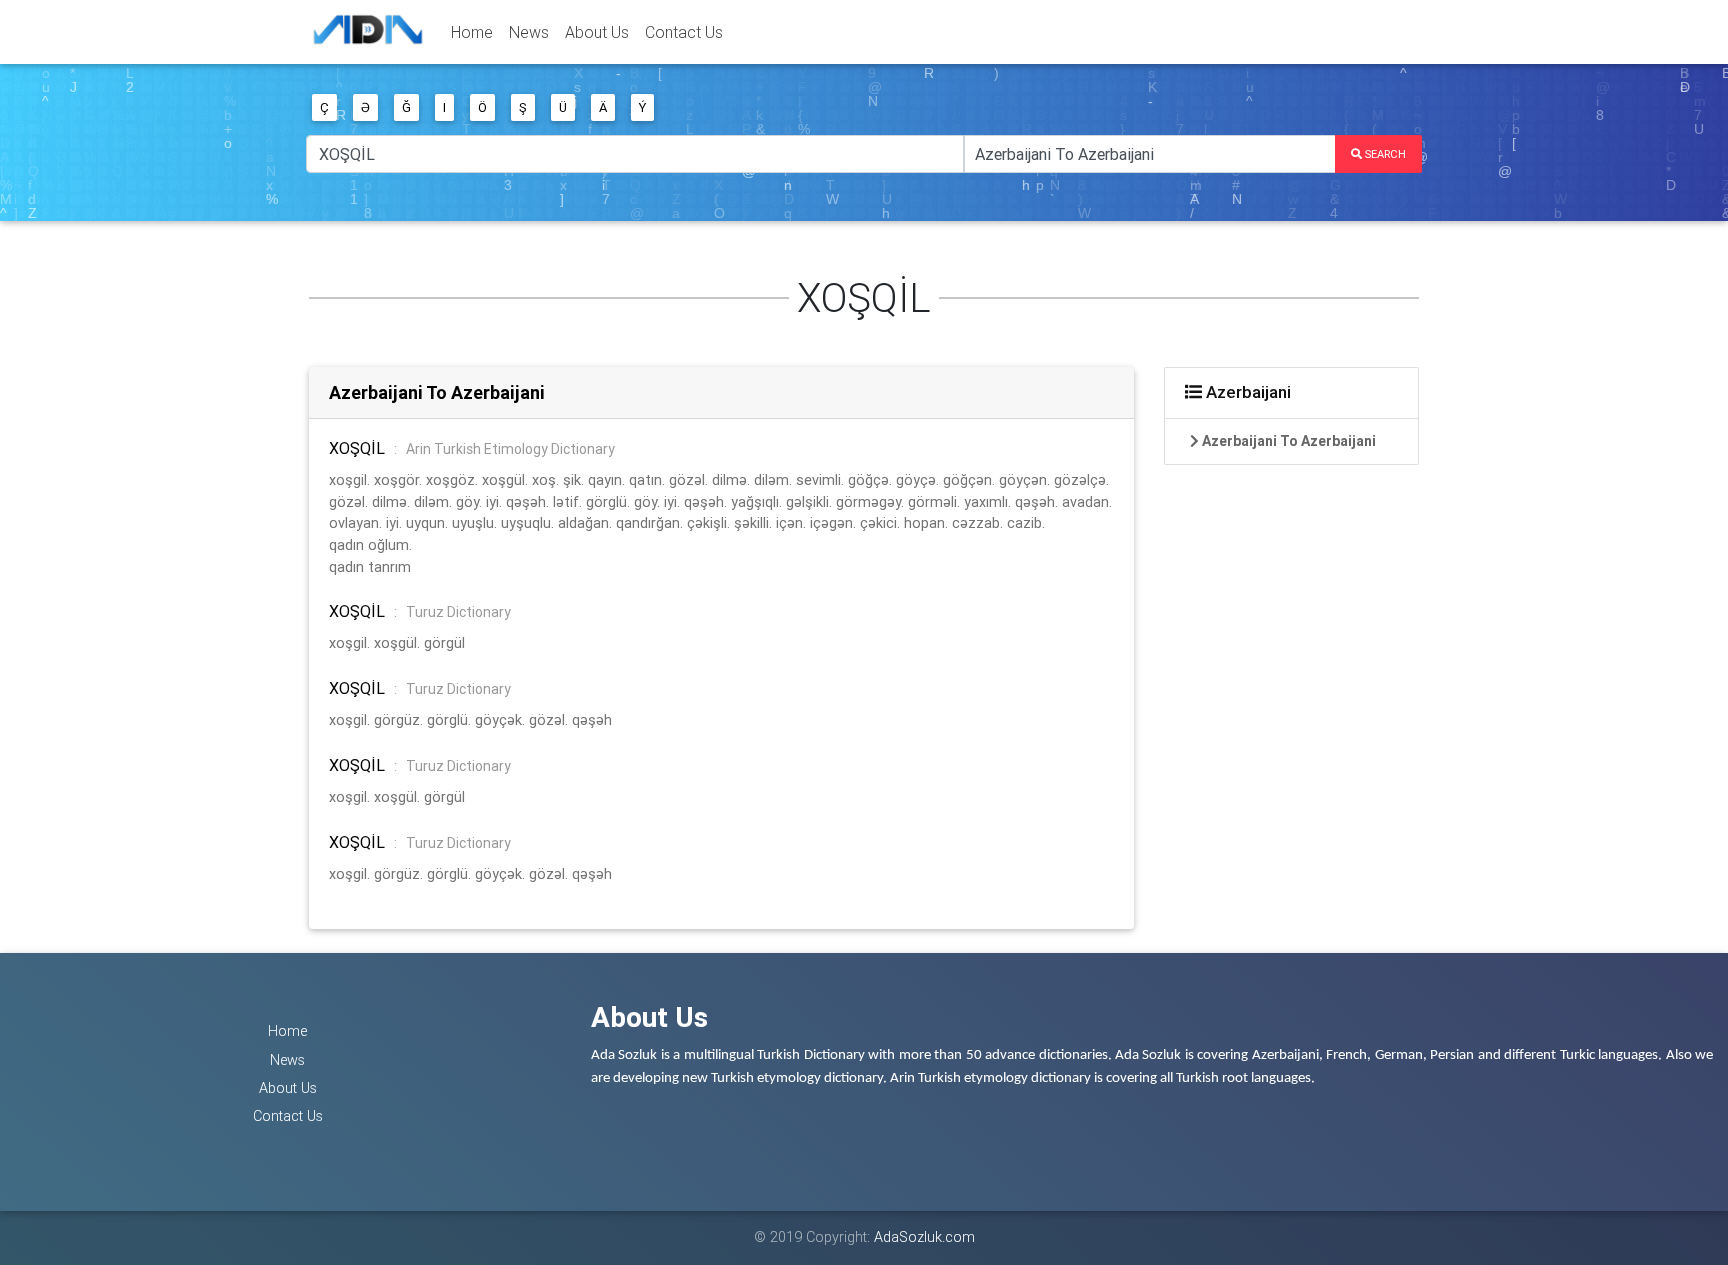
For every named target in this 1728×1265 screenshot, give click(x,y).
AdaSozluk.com (924, 1237)
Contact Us (684, 32)
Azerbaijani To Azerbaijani (437, 392)
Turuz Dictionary (458, 612)
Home (472, 32)
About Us (597, 32)
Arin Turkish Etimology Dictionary (510, 449)
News (529, 32)
